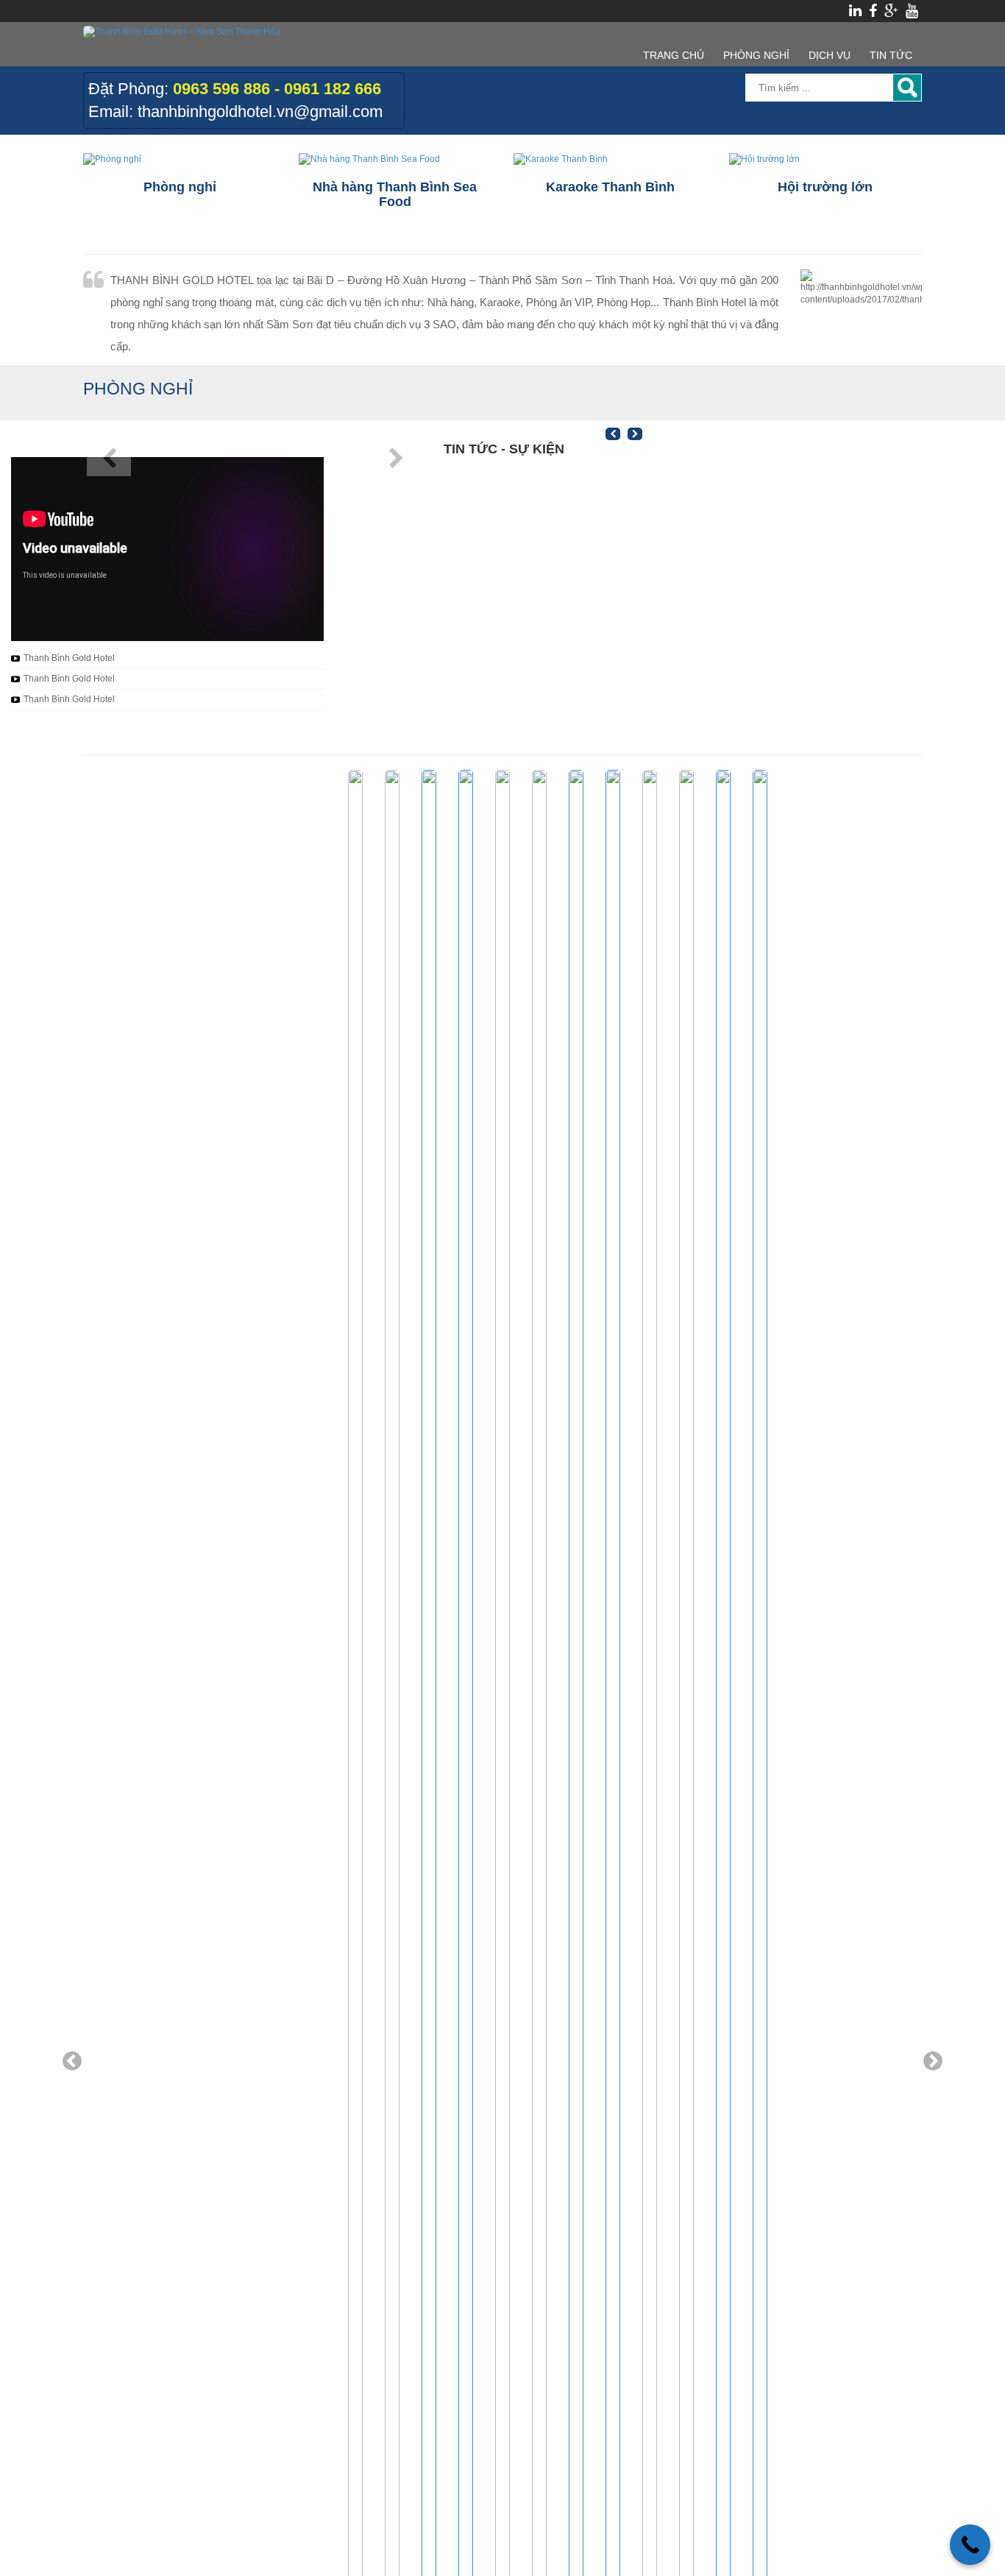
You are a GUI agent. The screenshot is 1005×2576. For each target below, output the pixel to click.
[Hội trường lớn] (826, 159)
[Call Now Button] (970, 2545)
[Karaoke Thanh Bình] (610, 159)
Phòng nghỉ (138, 389)
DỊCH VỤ (830, 55)
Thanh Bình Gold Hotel (69, 658)
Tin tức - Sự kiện (504, 449)
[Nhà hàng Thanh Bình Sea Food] (395, 159)
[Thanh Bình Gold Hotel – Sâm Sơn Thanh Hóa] (182, 32)
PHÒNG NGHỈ (756, 55)
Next (933, 2062)
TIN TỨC (891, 55)
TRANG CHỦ (674, 55)
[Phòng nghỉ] (180, 159)
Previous (72, 2062)
